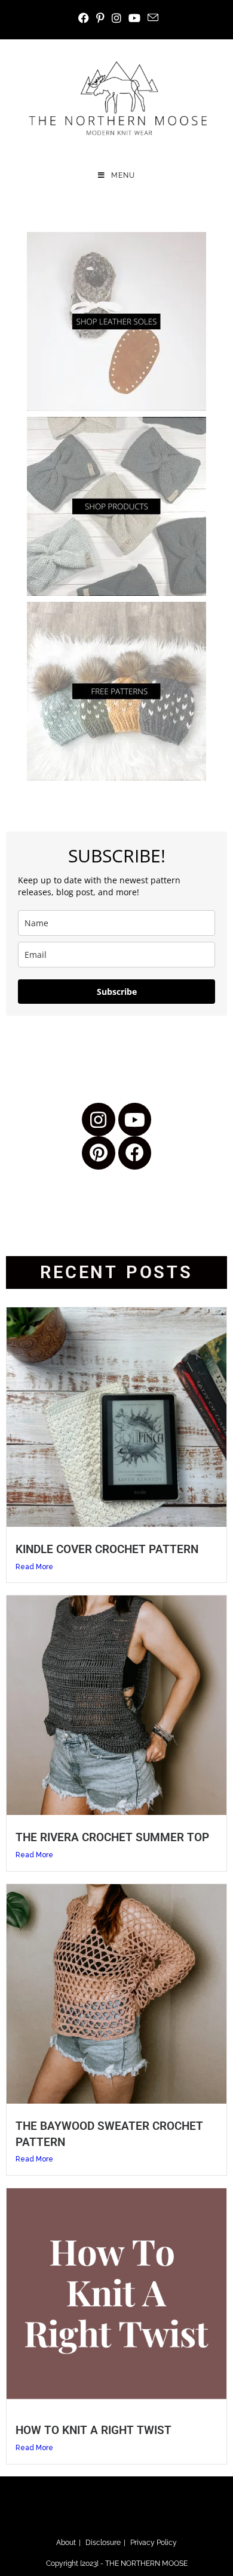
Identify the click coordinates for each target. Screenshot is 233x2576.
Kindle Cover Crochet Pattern (107, 1549)
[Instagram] (99, 1120)
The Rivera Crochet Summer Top (112, 1837)
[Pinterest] (99, 1153)
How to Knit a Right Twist (93, 2430)
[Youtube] (135, 1120)
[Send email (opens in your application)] (151, 18)
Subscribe (117, 992)
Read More (34, 1567)
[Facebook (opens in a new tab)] (84, 18)
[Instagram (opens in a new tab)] (116, 18)
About (66, 2543)
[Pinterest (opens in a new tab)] (100, 18)
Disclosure (103, 2543)
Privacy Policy (154, 2543)
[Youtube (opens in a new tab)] (134, 18)
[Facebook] (135, 1153)
